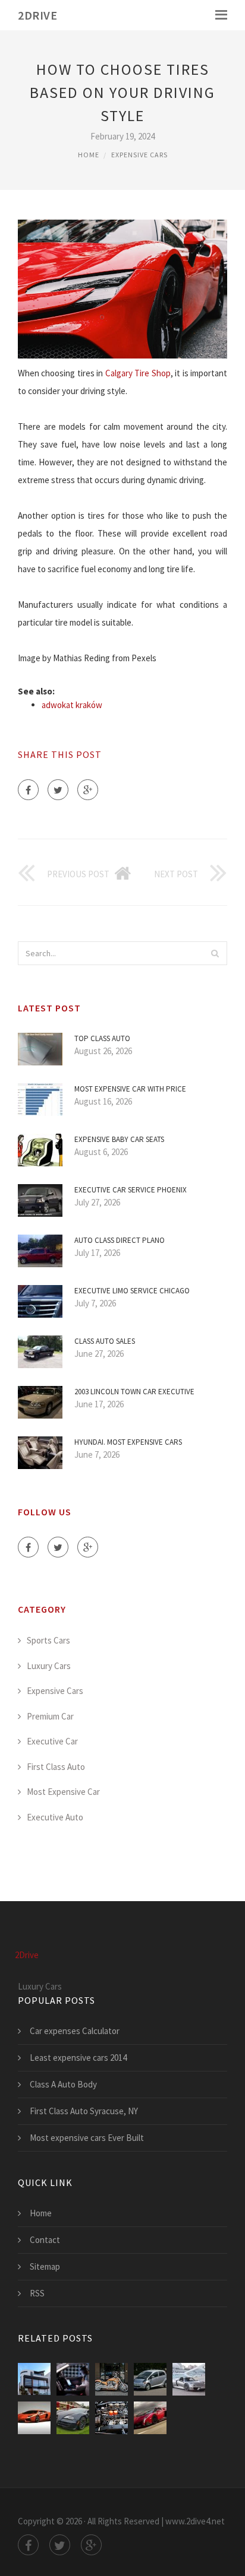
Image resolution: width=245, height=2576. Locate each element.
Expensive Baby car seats (119, 1139)
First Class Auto (56, 1767)
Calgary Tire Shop (138, 373)
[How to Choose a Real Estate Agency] (34, 2379)
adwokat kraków (72, 705)
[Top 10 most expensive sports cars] (34, 2418)
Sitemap (45, 2266)
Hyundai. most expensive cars (128, 1442)
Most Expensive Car (63, 1792)
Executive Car (52, 1741)
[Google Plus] (88, 790)
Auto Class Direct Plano (120, 1240)
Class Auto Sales (105, 1341)
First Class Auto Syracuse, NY (84, 2111)
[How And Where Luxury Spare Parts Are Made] (111, 2418)
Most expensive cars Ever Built (87, 2138)
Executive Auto (55, 1817)
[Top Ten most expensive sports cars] (189, 2379)
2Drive (37, 15)
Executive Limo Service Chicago (132, 1291)
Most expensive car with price (130, 1089)
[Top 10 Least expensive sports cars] (150, 2379)
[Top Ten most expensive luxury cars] (73, 2418)
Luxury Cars (49, 1666)
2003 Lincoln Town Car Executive (134, 1392)
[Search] (215, 953)
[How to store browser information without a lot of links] (73, 2379)
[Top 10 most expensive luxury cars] (150, 2418)
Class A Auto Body (63, 2084)
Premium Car (50, 1716)
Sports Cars (48, 1640)
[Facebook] (28, 790)
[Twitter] (58, 790)
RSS (37, 2293)
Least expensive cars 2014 (78, 2058)
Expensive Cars (139, 155)
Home (89, 155)
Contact (45, 2240)
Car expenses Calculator (75, 2031)
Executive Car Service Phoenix (131, 1190)
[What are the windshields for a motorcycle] (111, 2379)
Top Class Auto (102, 1038)
